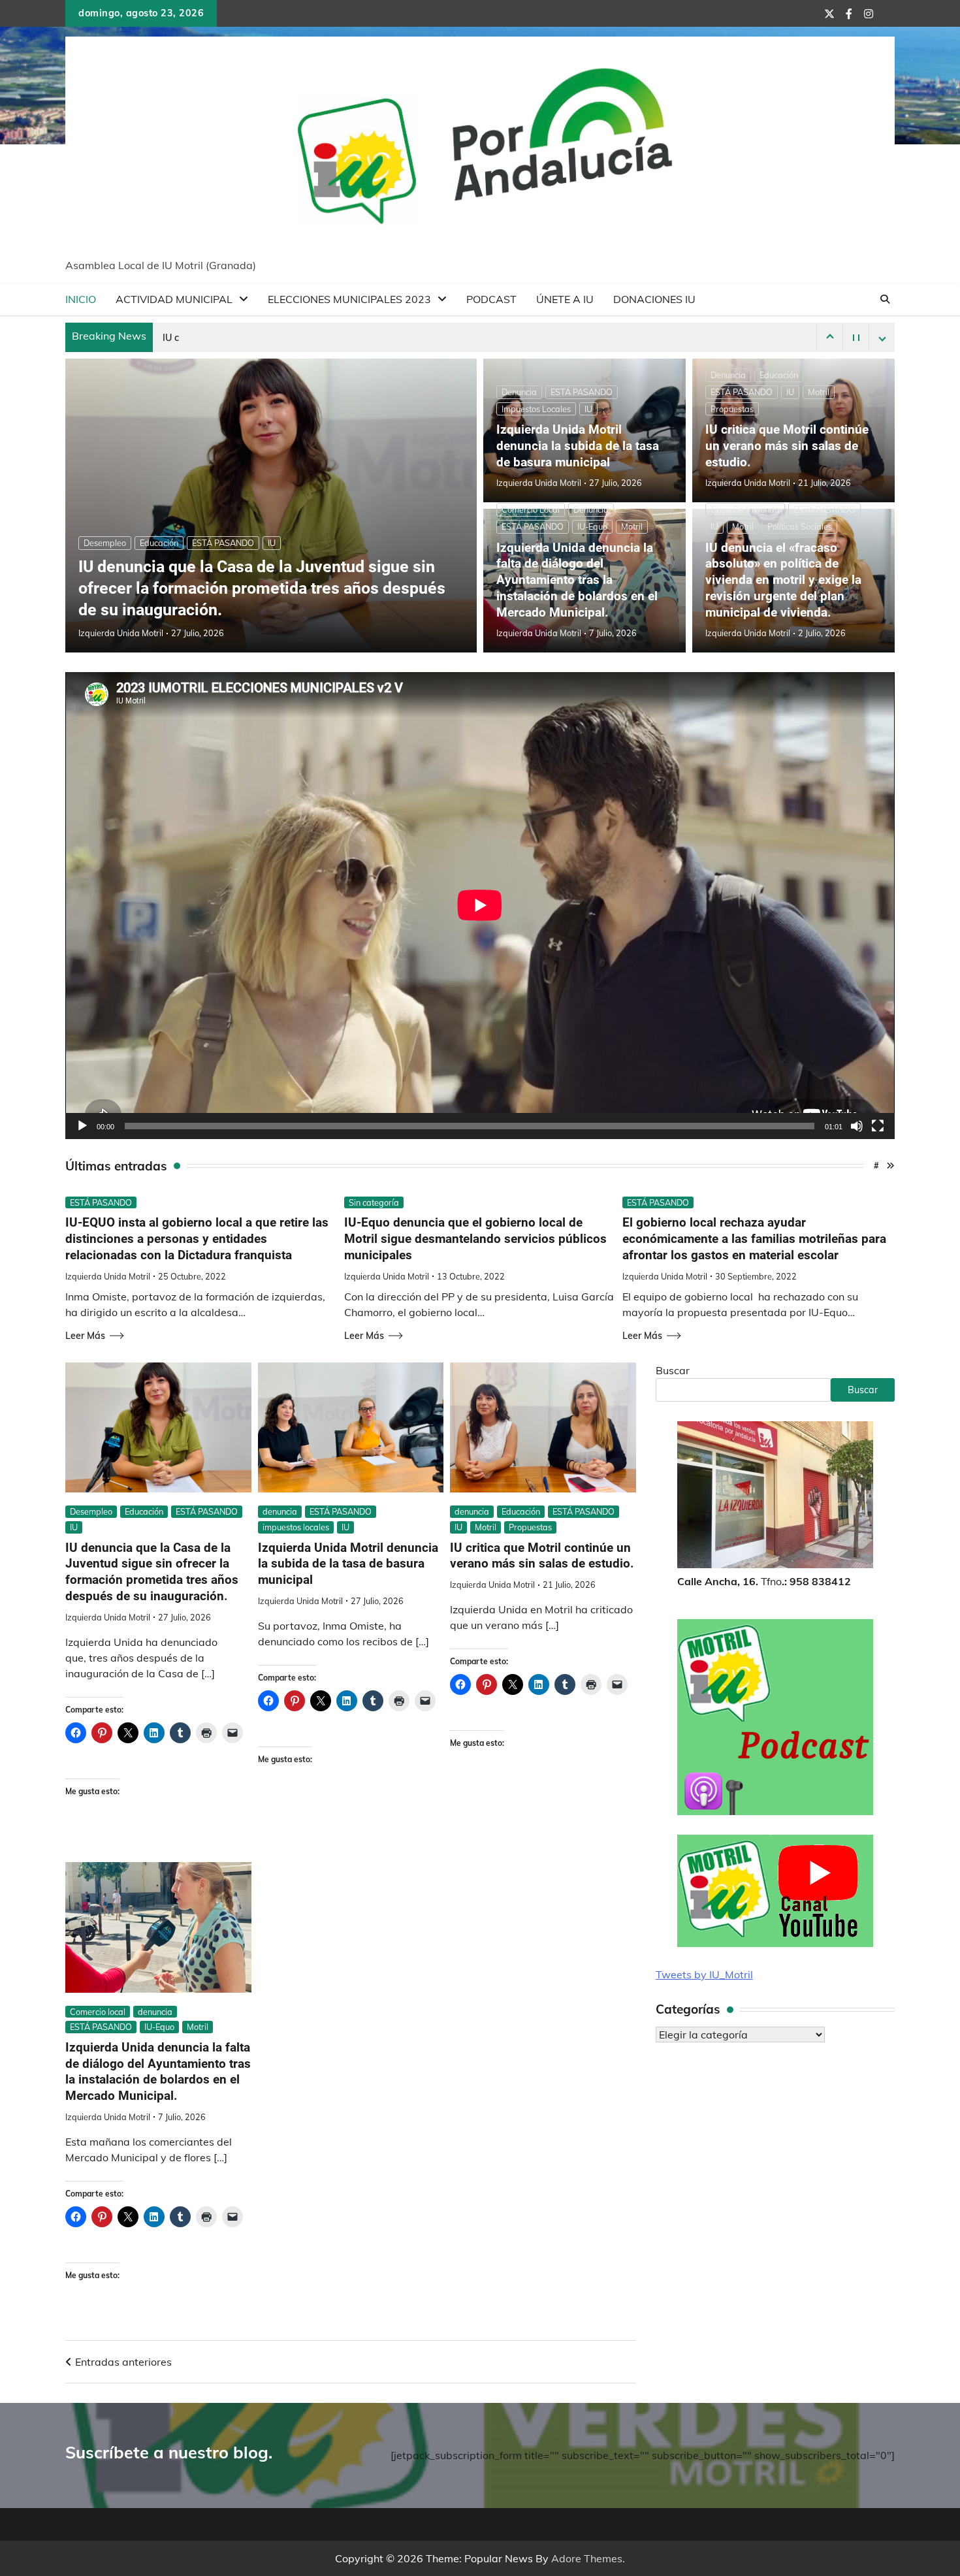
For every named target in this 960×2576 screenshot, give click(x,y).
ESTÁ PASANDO (223, 543)
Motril (819, 392)
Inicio (81, 299)
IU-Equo (592, 526)
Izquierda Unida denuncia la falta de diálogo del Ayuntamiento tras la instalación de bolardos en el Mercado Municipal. (577, 580)
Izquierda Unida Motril (121, 633)
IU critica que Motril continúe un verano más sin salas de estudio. (787, 446)
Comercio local (531, 509)
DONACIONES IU (654, 299)
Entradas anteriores (123, 2362)
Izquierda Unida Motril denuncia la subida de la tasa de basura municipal (578, 446)
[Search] (885, 299)
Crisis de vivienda (745, 509)
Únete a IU (565, 299)
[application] (480, 905)
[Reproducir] (82, 1126)
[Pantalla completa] (878, 1126)
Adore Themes (587, 2558)
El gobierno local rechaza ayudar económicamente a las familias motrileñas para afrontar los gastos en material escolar (754, 1239)
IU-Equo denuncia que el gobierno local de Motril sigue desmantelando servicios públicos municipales (475, 1239)
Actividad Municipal (174, 299)
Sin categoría (374, 1202)
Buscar (673, 1370)
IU (272, 543)
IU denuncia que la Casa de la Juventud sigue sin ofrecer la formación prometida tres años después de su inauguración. (262, 588)
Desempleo (105, 543)
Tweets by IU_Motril (704, 1974)
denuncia (519, 392)
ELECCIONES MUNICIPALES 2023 (349, 299)
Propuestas (732, 409)
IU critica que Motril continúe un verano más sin (266, 338)
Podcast (491, 299)
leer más (85, 1336)
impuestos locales (536, 409)
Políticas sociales (800, 526)
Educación (159, 543)
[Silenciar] (857, 1126)
